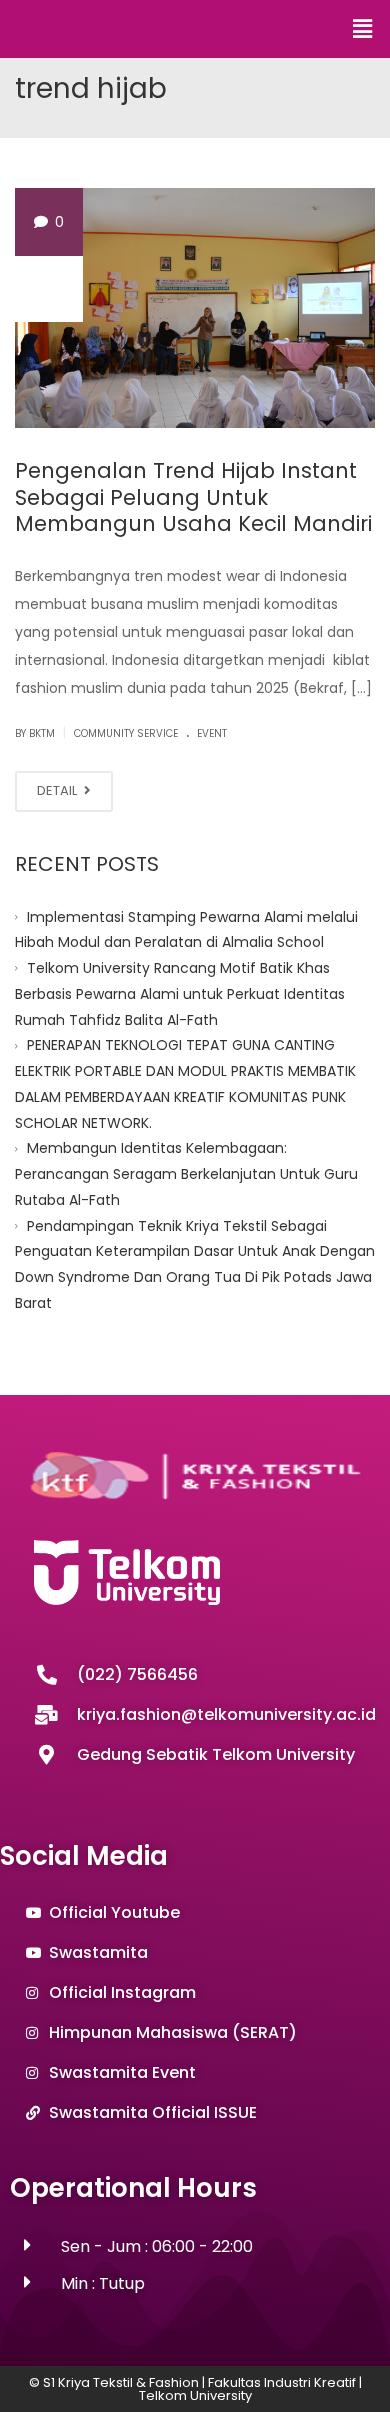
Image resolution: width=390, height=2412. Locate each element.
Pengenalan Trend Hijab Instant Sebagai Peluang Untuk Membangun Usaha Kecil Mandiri (193, 497)
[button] (363, 29)
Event (212, 733)
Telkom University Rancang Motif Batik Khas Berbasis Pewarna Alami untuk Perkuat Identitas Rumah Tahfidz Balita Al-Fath (180, 994)
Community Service (126, 733)
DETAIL (58, 790)
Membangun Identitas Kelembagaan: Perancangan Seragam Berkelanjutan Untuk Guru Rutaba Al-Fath (186, 1174)
